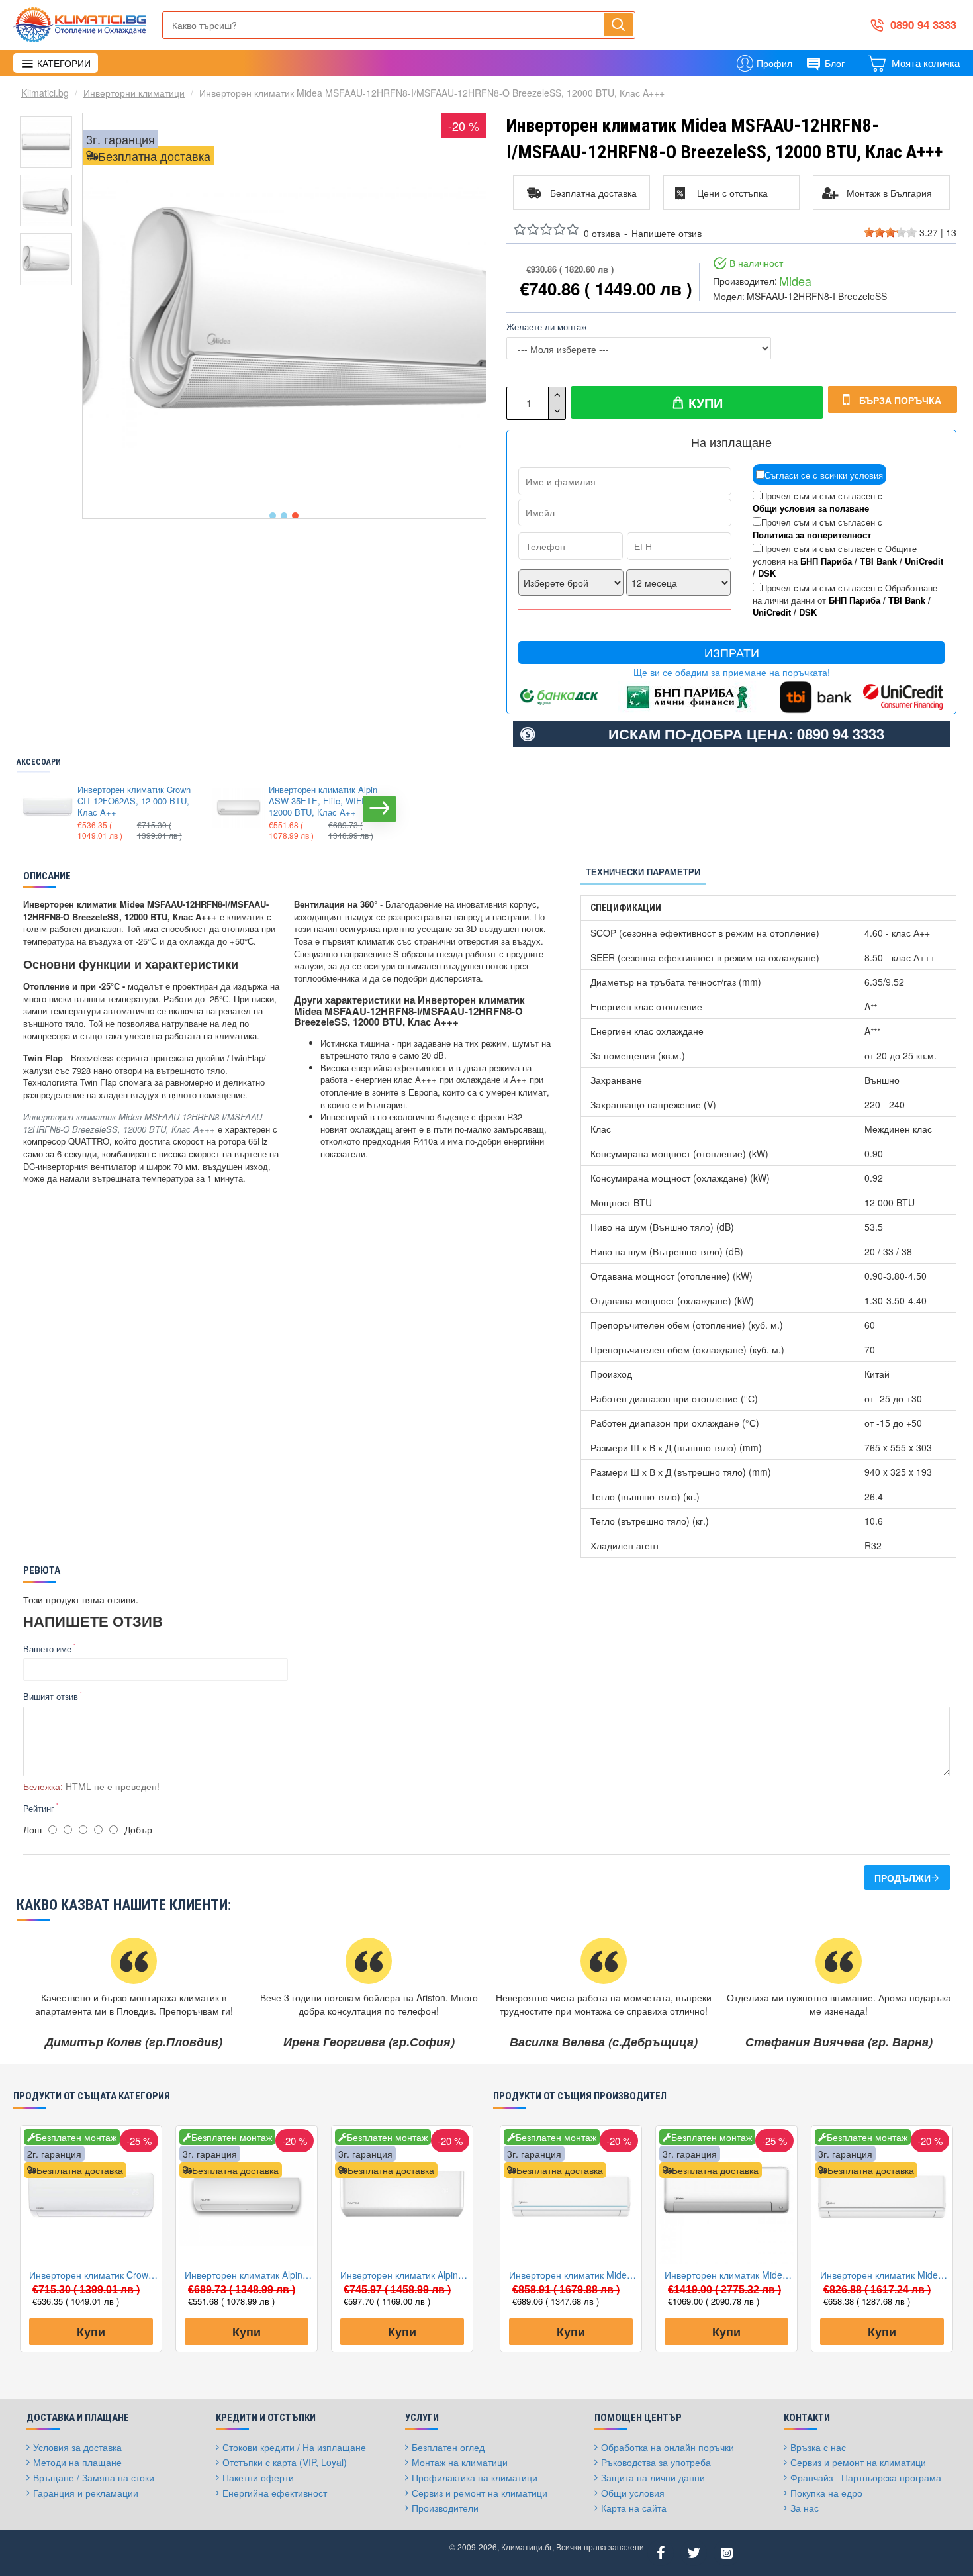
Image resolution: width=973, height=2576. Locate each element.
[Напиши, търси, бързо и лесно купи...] (619, 24)
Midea (795, 281)
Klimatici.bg (45, 93)
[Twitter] (694, 2553)
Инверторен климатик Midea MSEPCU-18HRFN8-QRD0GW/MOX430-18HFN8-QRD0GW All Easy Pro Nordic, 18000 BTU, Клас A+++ (729, 2275)
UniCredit (924, 561)
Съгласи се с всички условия (824, 475)
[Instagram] (727, 2553)
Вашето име (47, 1649)
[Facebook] (661, 2553)
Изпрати (732, 652)
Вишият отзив (51, 1696)
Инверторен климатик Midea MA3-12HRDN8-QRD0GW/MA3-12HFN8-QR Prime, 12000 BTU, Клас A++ (885, 2275)
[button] (273, 516)
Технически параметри (643, 872)
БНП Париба (826, 561)
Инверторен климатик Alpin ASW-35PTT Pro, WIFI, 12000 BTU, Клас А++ (405, 2275)
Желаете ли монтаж (547, 327)
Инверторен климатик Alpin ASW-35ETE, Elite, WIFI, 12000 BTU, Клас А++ (323, 801)
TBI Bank (878, 561)
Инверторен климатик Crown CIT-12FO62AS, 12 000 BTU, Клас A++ (134, 801)
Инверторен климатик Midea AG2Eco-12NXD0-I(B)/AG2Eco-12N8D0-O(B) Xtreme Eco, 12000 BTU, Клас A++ (574, 2275)
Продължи (903, 1878)
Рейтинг (39, 1808)
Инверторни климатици (134, 93)
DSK (767, 573)
